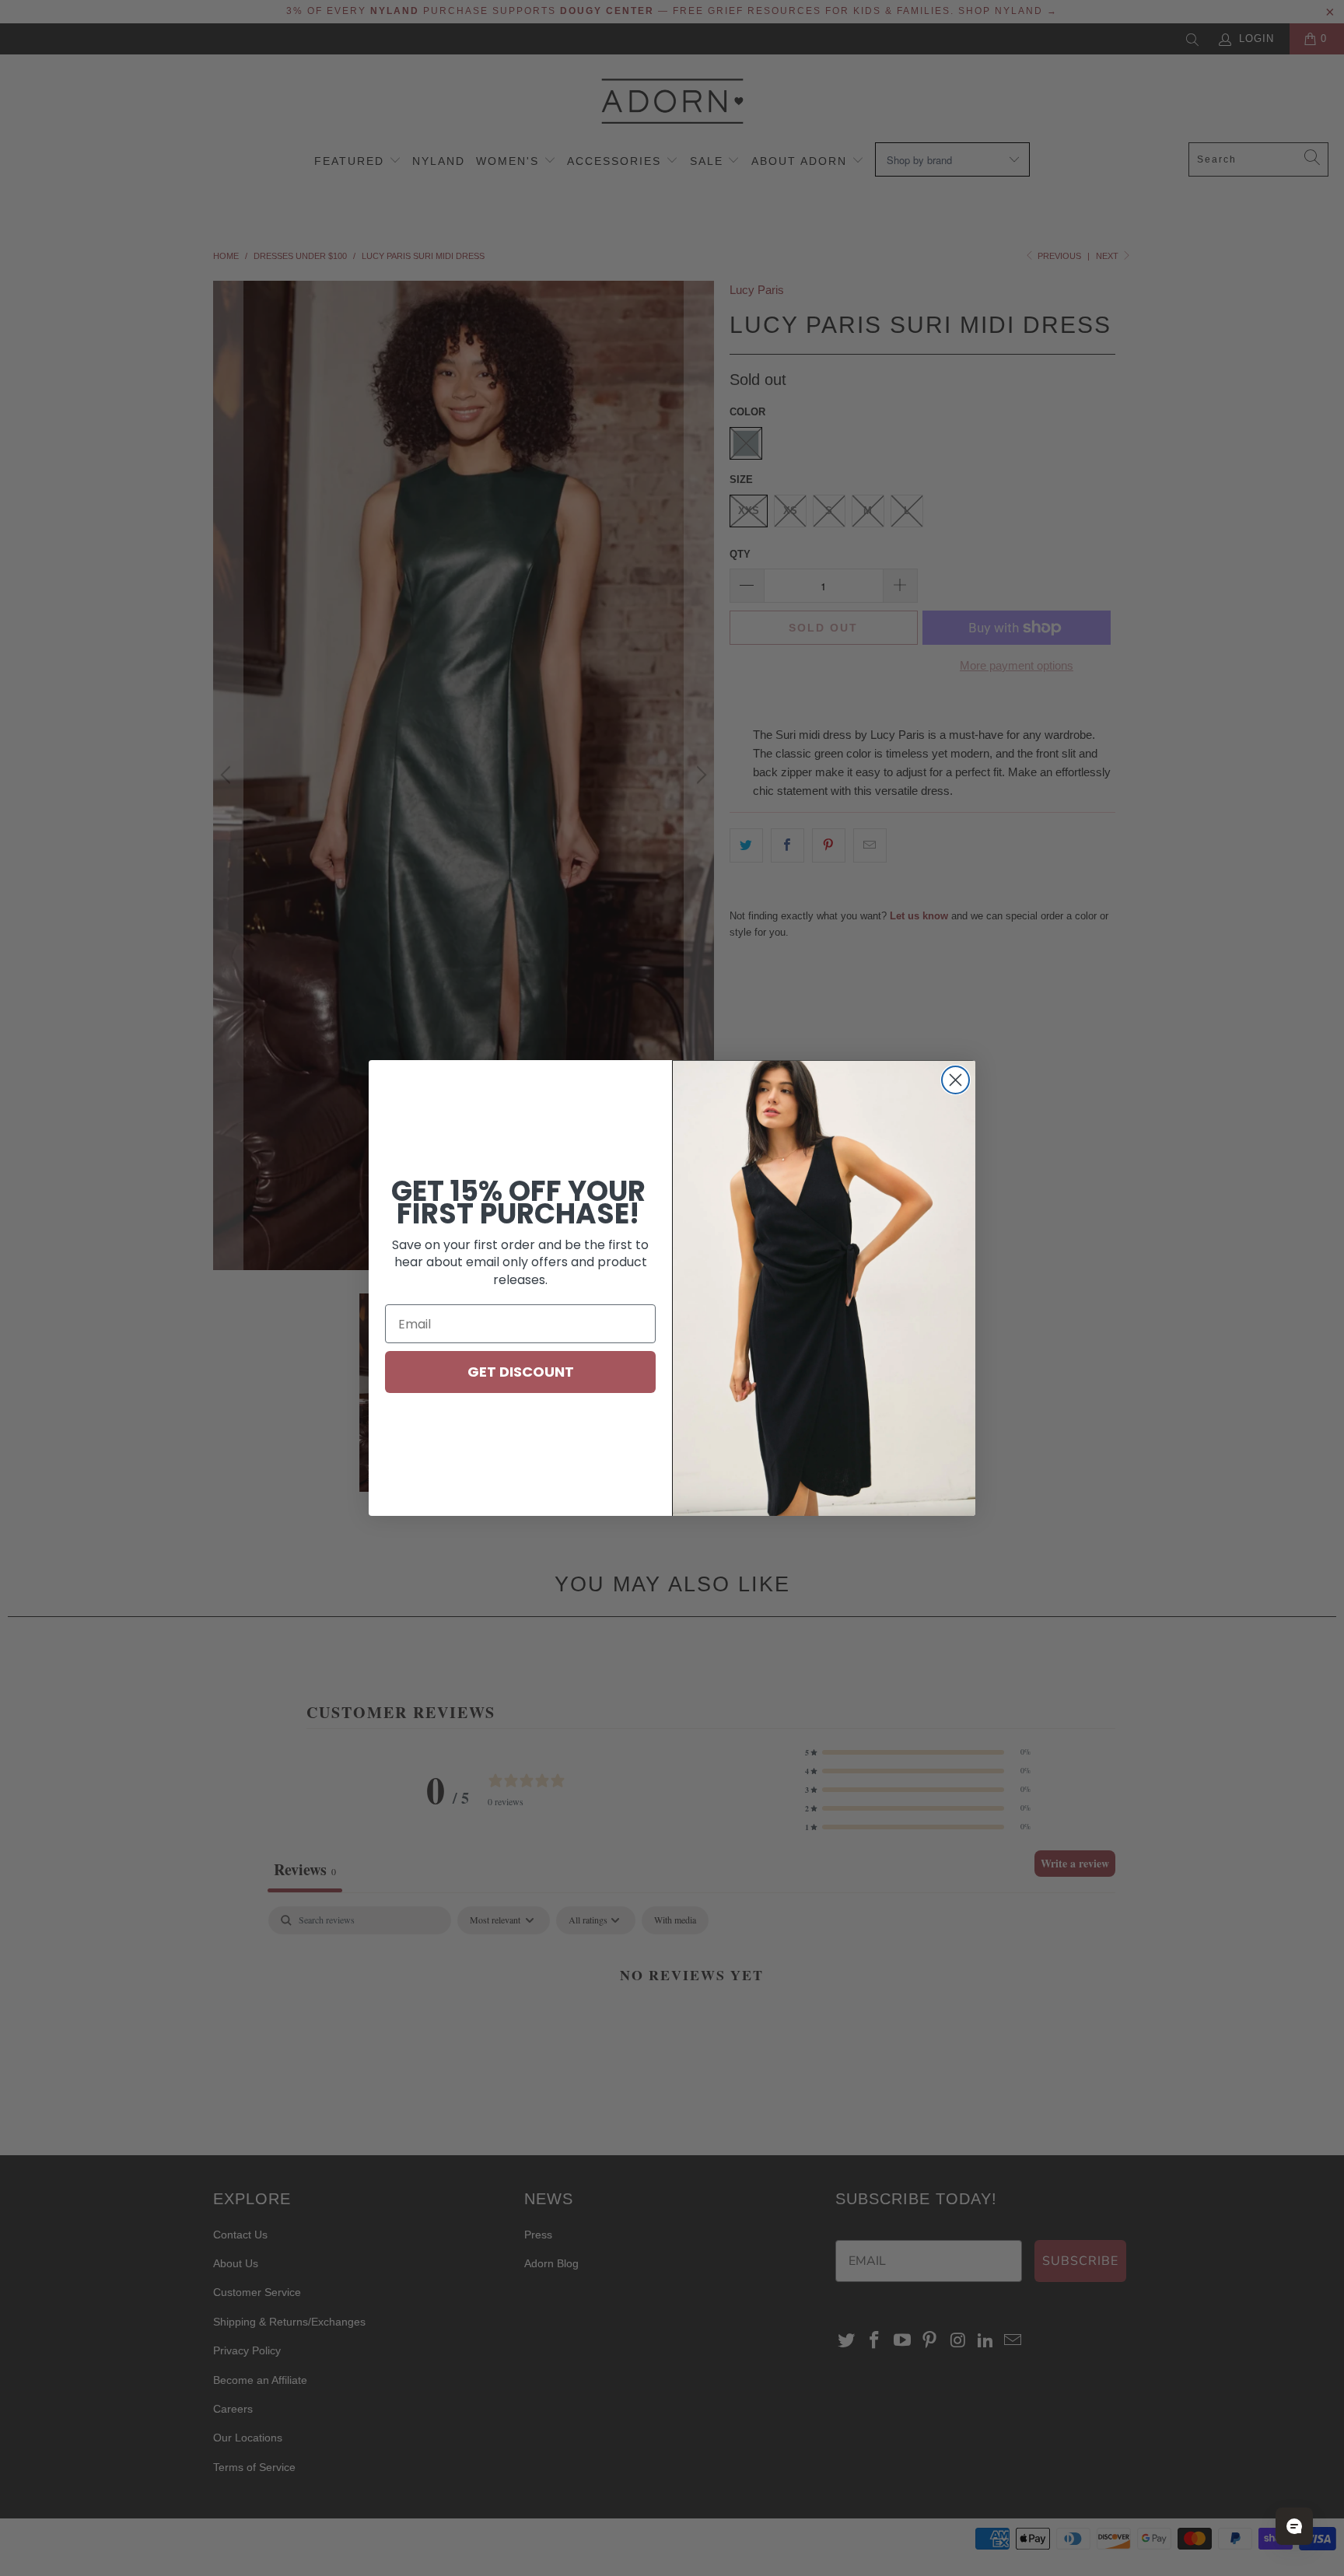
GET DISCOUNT (521, 1372)
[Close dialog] (955, 1080)
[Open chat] (1294, 2526)
